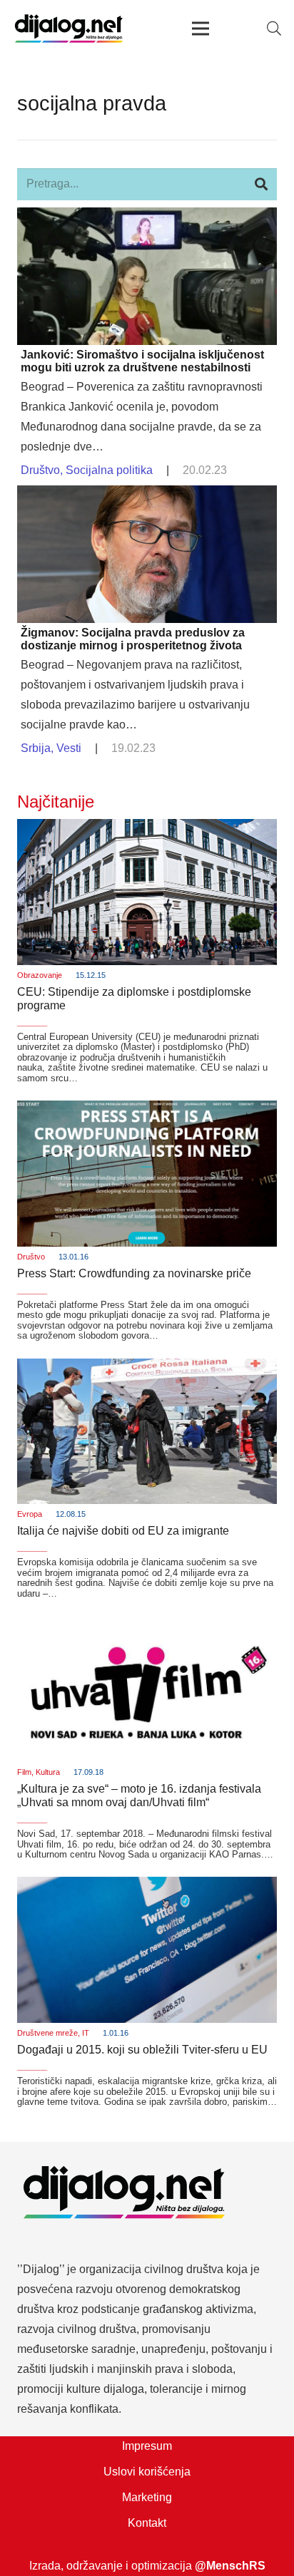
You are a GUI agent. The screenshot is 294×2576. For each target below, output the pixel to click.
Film (24, 1772)
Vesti (69, 748)
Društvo (40, 470)
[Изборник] (201, 29)
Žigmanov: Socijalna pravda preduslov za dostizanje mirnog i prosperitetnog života (133, 639)
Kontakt (147, 2523)
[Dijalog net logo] (69, 29)
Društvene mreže (47, 2033)
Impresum (147, 2446)
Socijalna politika (109, 470)
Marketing (147, 2497)
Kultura (48, 1772)
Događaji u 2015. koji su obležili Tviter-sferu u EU (142, 2050)
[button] (274, 29)
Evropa (30, 1514)
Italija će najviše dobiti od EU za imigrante (123, 1531)
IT (86, 2033)
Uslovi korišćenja (147, 2472)
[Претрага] (261, 184)
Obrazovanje (40, 975)
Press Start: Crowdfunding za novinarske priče (134, 1273)
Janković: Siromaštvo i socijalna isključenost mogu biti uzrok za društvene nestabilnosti (142, 361)
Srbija (36, 748)
